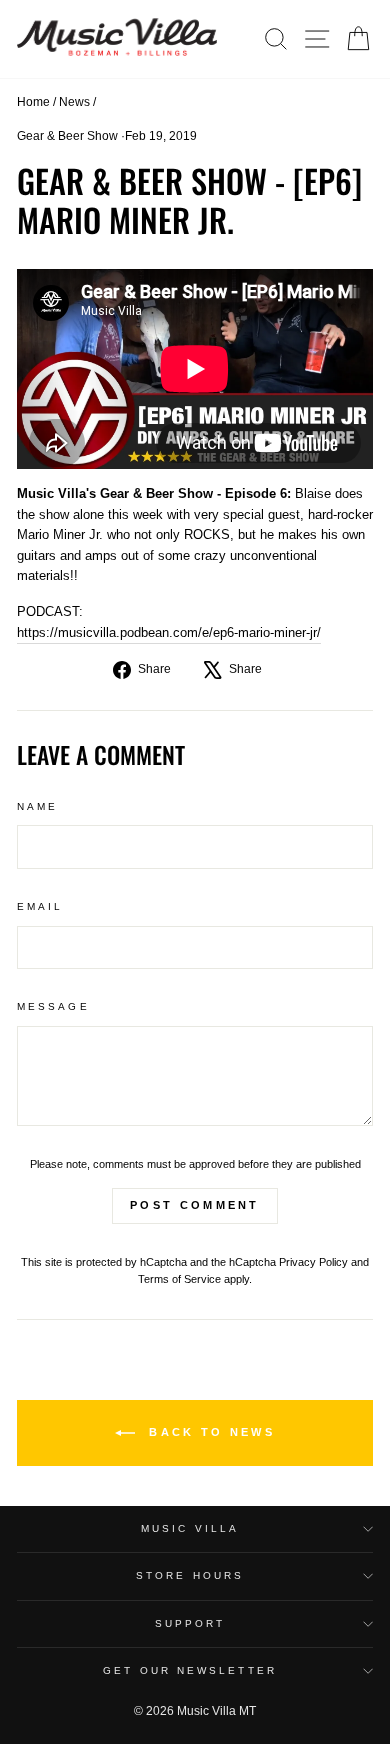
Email (40, 906)
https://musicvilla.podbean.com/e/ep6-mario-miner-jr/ (169, 632)
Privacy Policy (313, 1262)
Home (33, 102)
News (74, 102)
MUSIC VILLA (190, 1528)
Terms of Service (179, 1279)
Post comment (195, 1205)
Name (37, 806)
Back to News (209, 1432)
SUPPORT (190, 1623)
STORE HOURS (190, 1575)
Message (53, 1006)
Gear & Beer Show (67, 136)
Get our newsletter (190, 1670)
